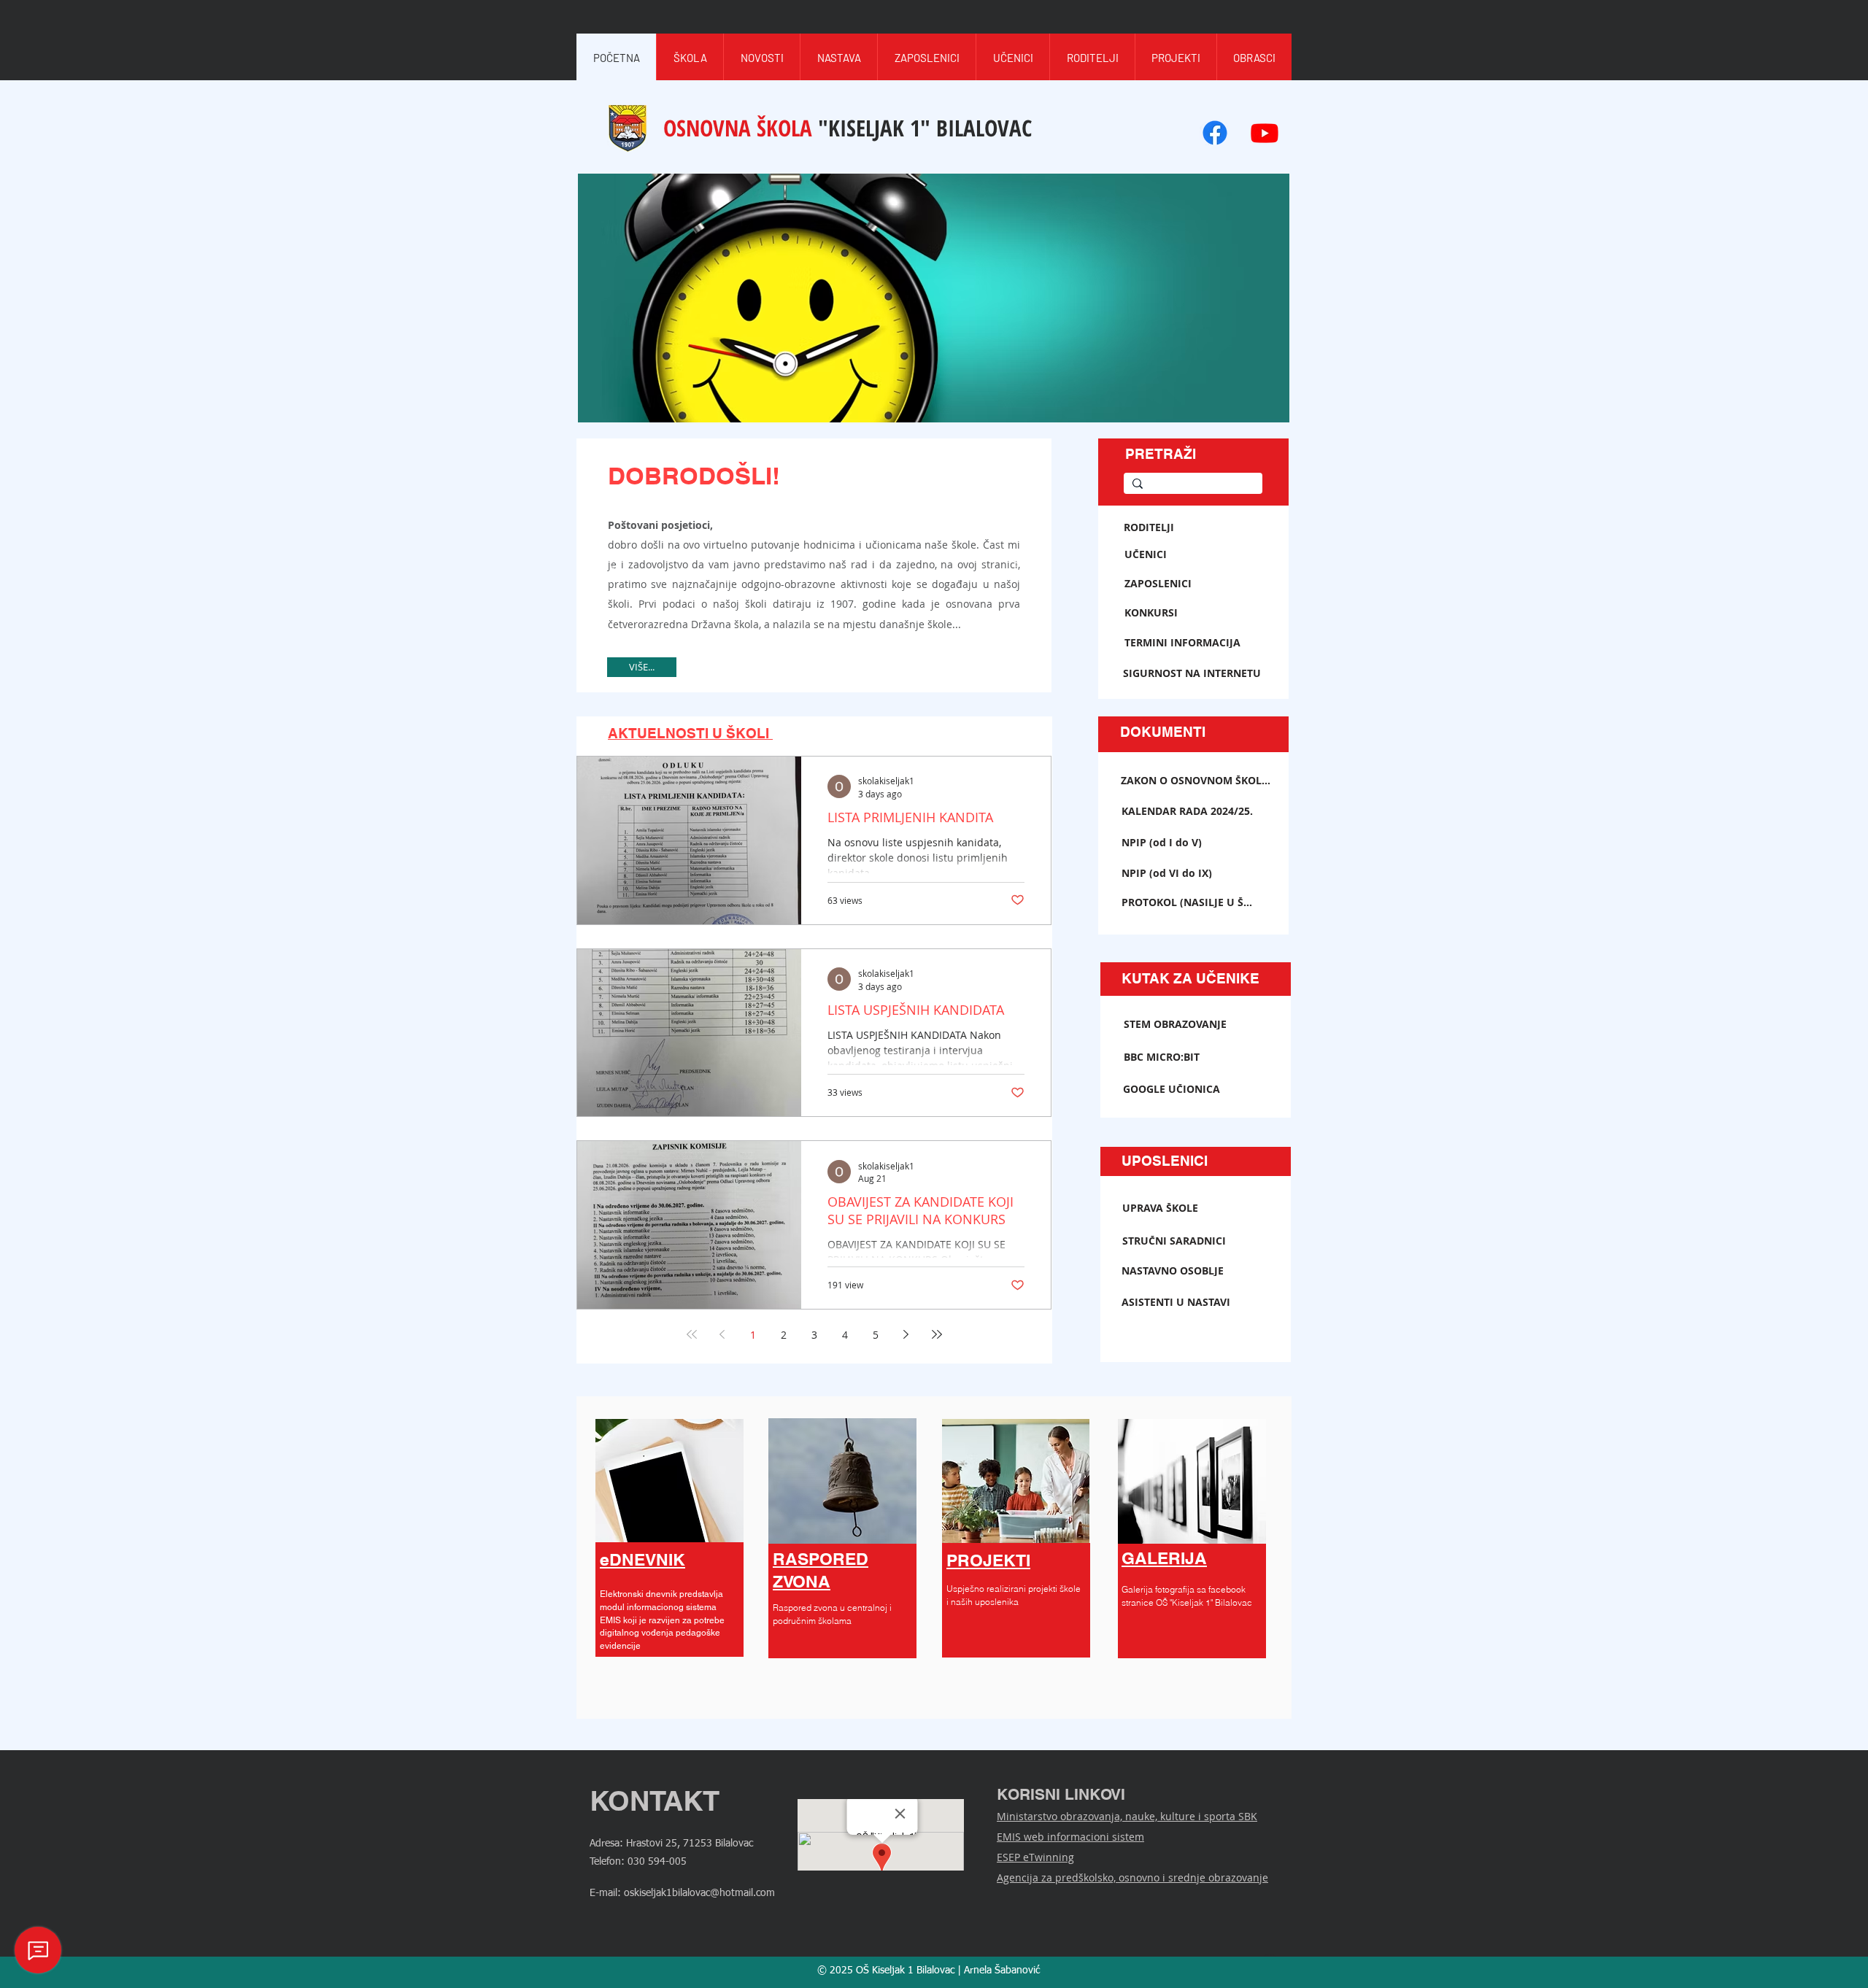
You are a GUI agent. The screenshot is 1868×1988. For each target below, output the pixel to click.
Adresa (605, 1844)
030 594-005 (657, 1862)
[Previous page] (722, 1334)
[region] (669, 1560)
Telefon (605, 1862)
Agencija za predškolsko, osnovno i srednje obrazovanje (1132, 1877)
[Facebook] (1215, 133)
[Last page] (937, 1334)
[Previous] (612, 566)
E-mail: (607, 1893)
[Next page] (906, 1334)
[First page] (692, 1334)
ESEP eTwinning (1035, 1857)
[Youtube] (1265, 133)
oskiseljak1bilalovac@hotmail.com (699, 1893)
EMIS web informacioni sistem (1070, 1837)
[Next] (1016, 566)
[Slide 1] (814, 660)
